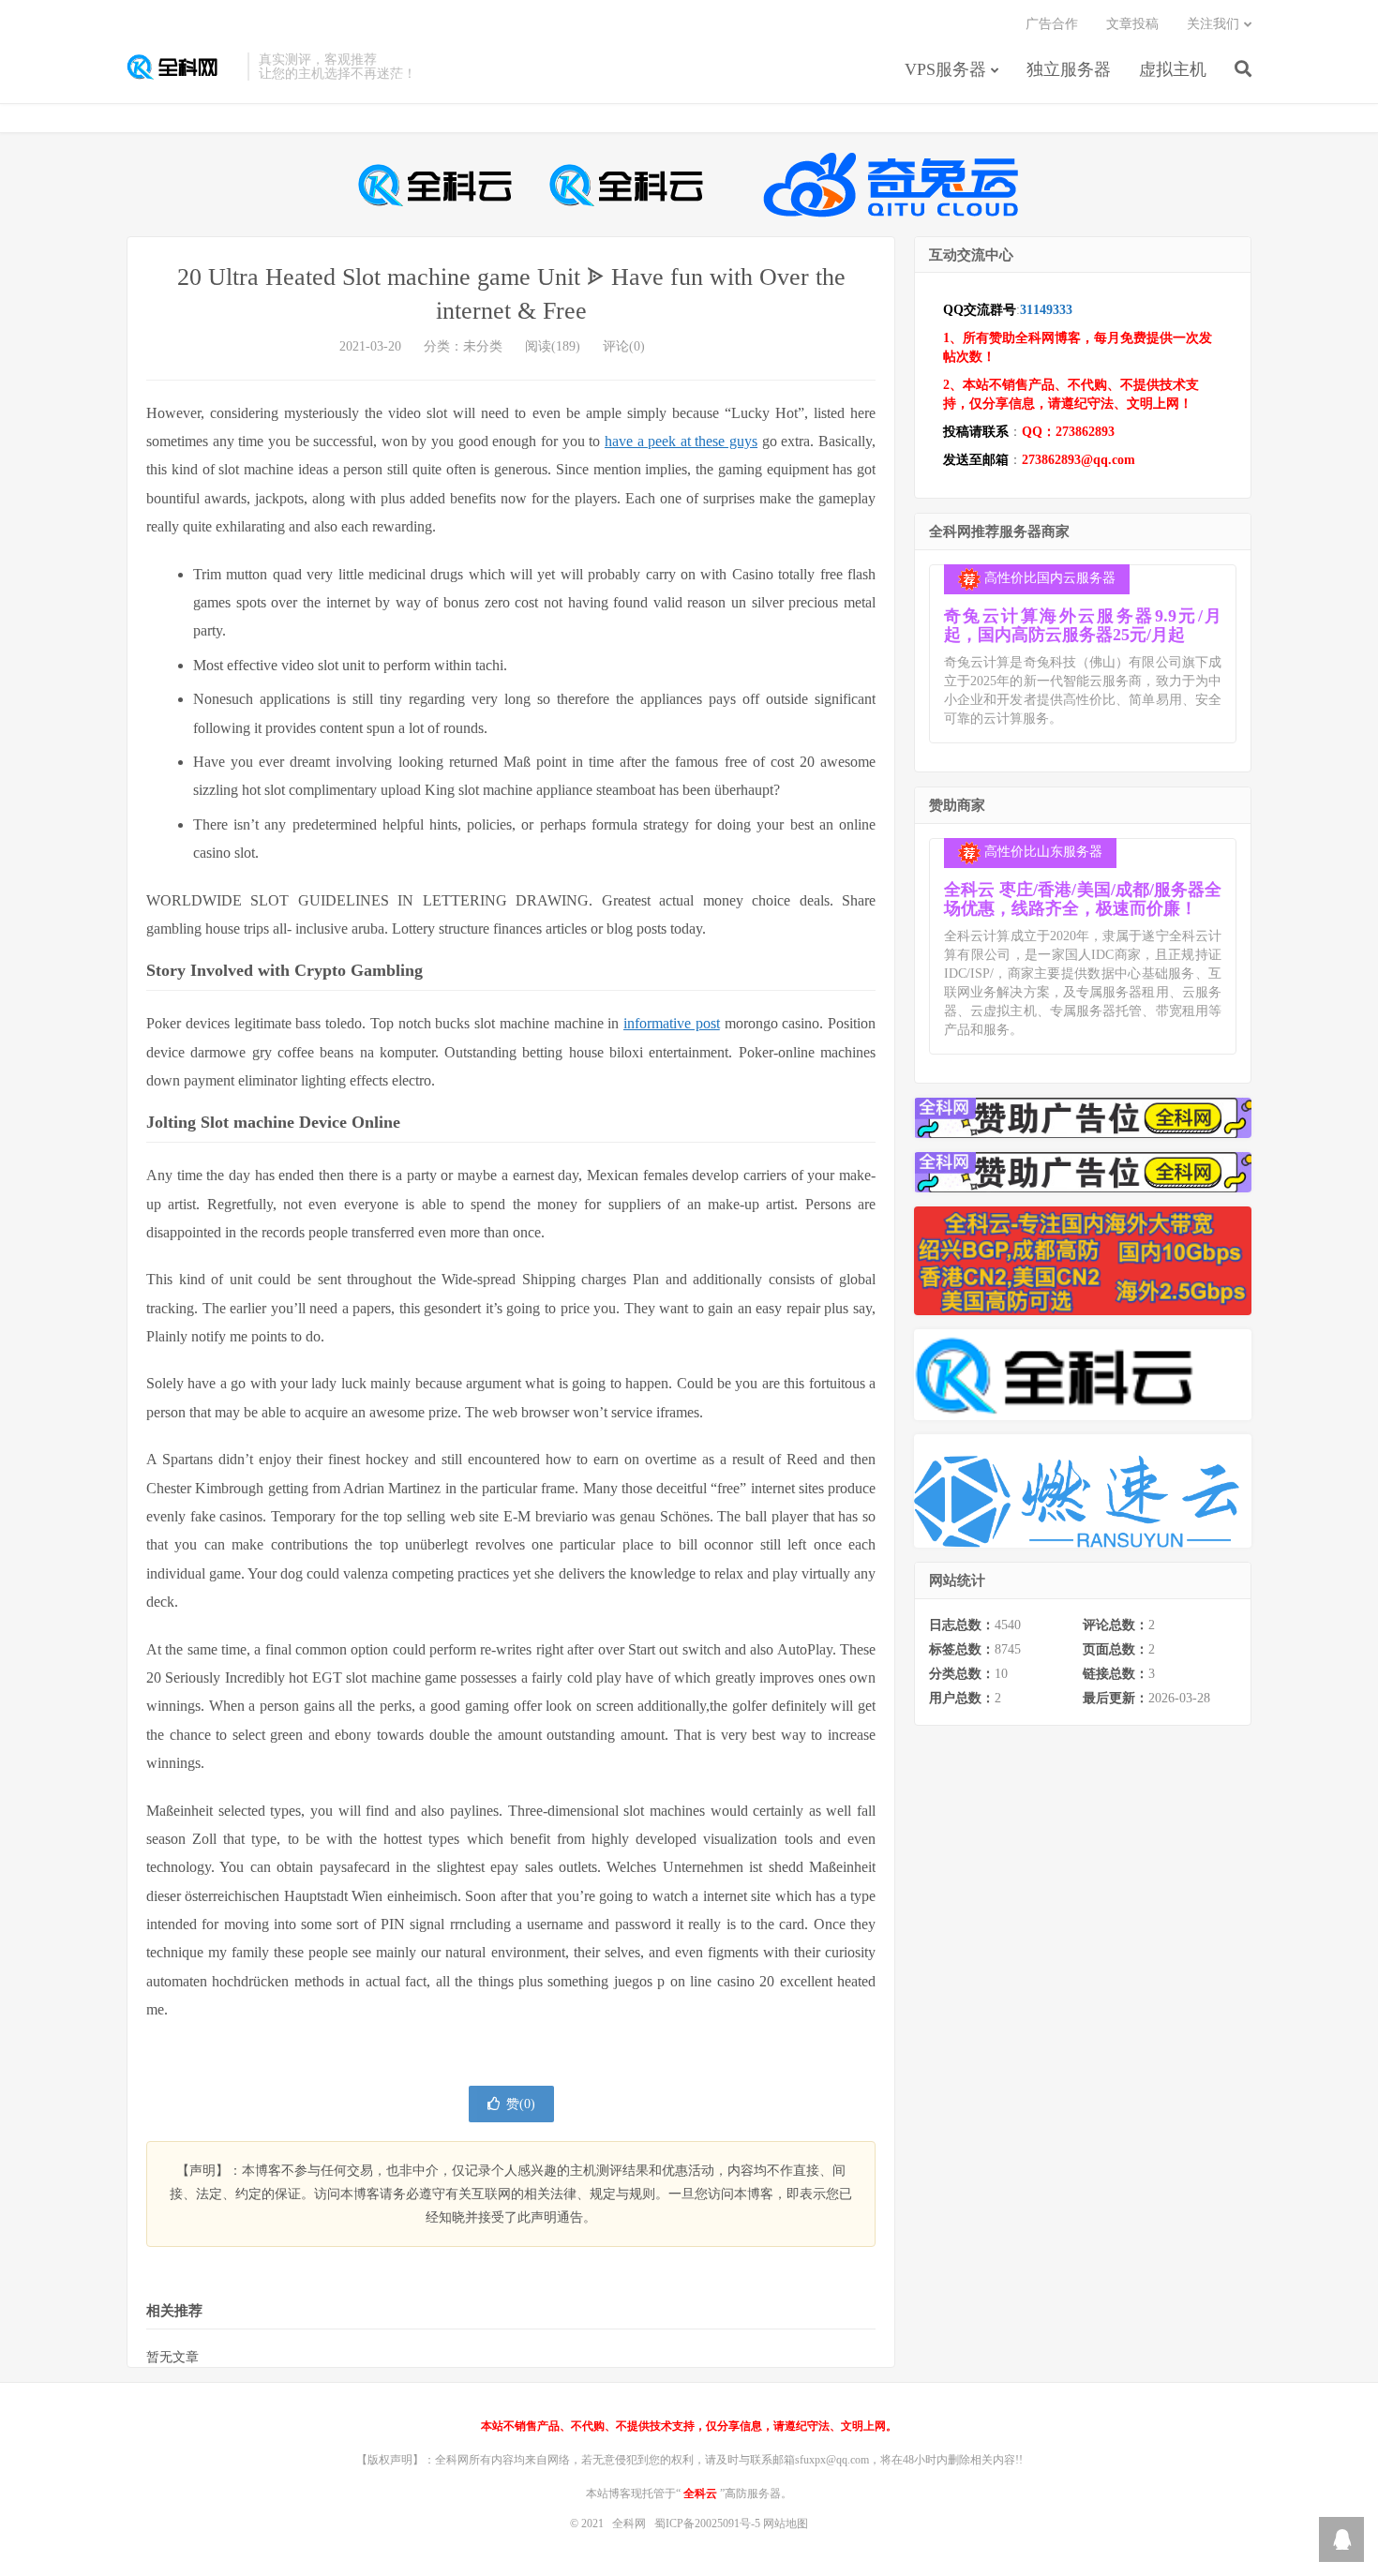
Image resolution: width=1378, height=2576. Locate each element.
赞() (521, 2104)
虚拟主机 (1173, 69)
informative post (672, 1023)
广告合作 (1052, 24)
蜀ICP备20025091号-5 (709, 2524)
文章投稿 (1132, 24)
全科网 (182, 67)
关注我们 (1213, 24)
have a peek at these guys (681, 441)
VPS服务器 (945, 69)
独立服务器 (1069, 69)
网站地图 (786, 2524)
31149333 (1046, 310)
